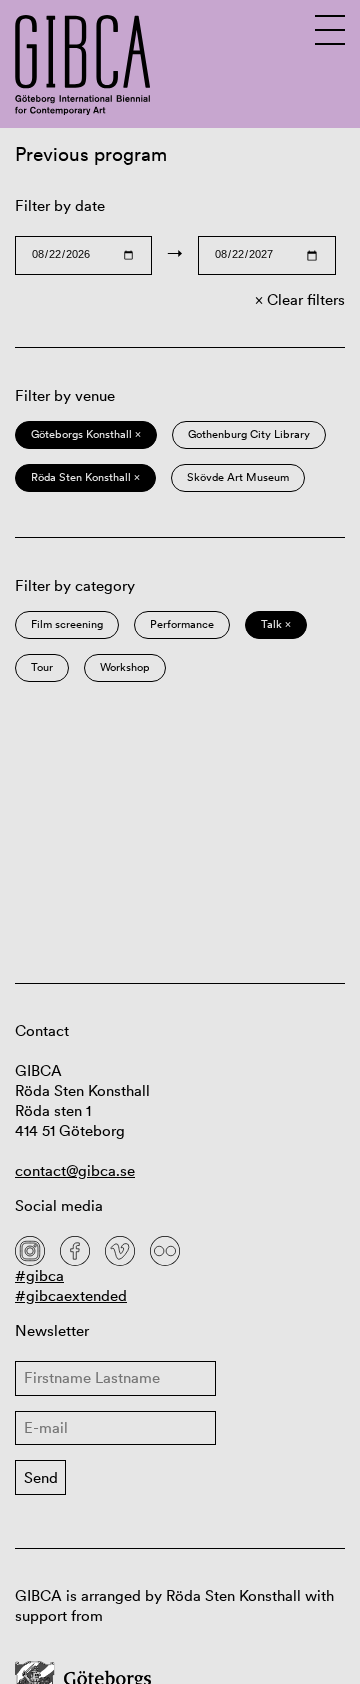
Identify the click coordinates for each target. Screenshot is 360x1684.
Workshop (125, 667)
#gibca (39, 1275)
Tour (42, 667)
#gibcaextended (71, 1295)
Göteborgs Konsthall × (86, 434)
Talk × (276, 624)
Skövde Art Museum (238, 477)
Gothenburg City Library (249, 434)
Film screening (67, 624)
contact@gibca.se (75, 1170)
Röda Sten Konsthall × (85, 477)
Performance (182, 624)
